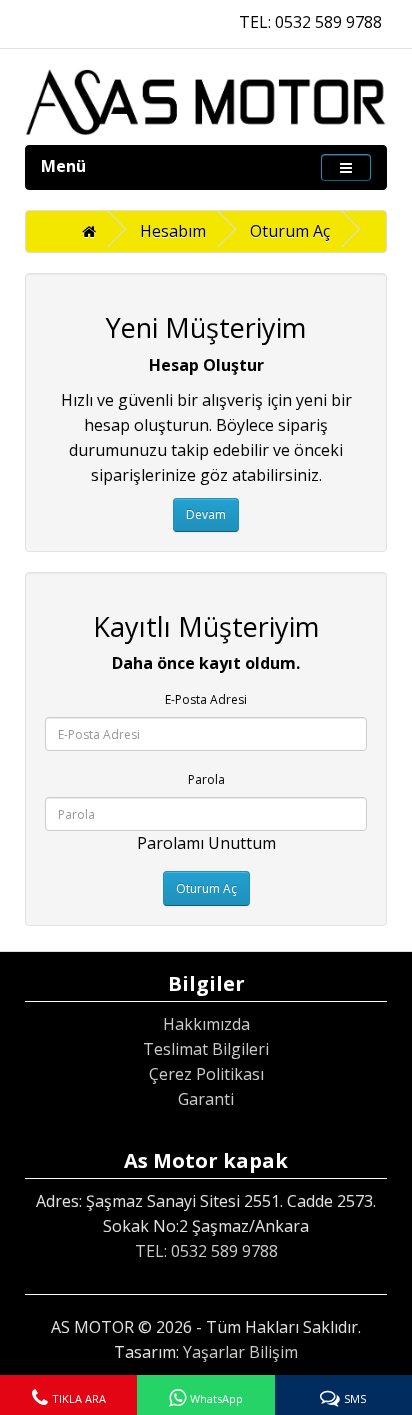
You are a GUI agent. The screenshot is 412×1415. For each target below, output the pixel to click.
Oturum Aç (290, 231)
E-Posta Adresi (206, 699)
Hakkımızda (206, 1024)
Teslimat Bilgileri (206, 1049)
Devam (206, 514)
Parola (206, 779)
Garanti (206, 1099)
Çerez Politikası (206, 1074)
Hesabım (173, 231)
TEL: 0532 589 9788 (310, 22)
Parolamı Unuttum (206, 843)
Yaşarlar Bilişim (240, 1352)
